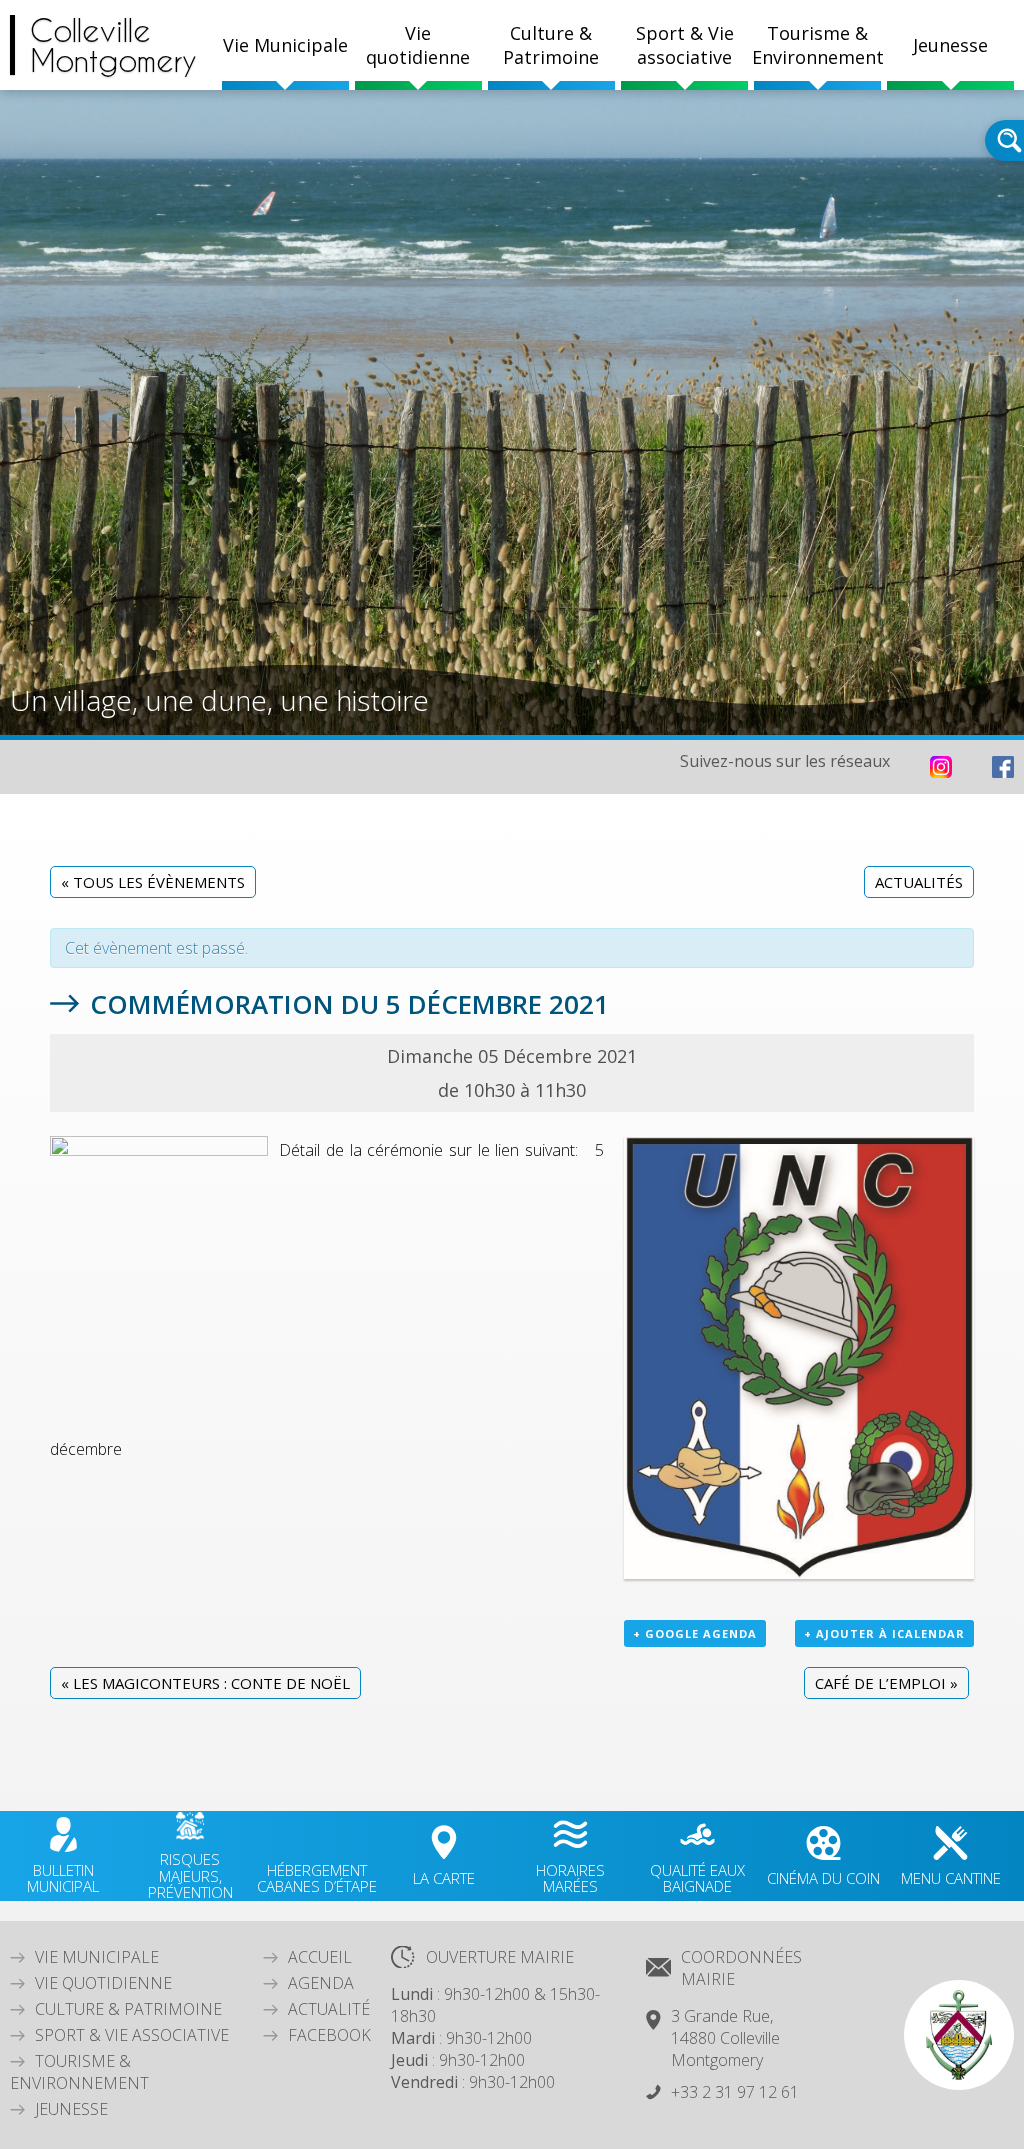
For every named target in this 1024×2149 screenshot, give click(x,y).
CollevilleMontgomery (113, 45)
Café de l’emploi (886, 1683)
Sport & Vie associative (132, 2035)
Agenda (321, 1983)
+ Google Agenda (695, 1633)
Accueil (320, 1957)
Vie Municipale (97, 1957)
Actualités (919, 882)
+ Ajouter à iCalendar (884, 1633)
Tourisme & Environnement (79, 2072)
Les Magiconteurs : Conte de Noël (205, 1683)
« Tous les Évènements (153, 882)
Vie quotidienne (103, 1983)
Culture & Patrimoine (551, 45)
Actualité (329, 2009)
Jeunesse (71, 2109)
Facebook (329, 2035)
